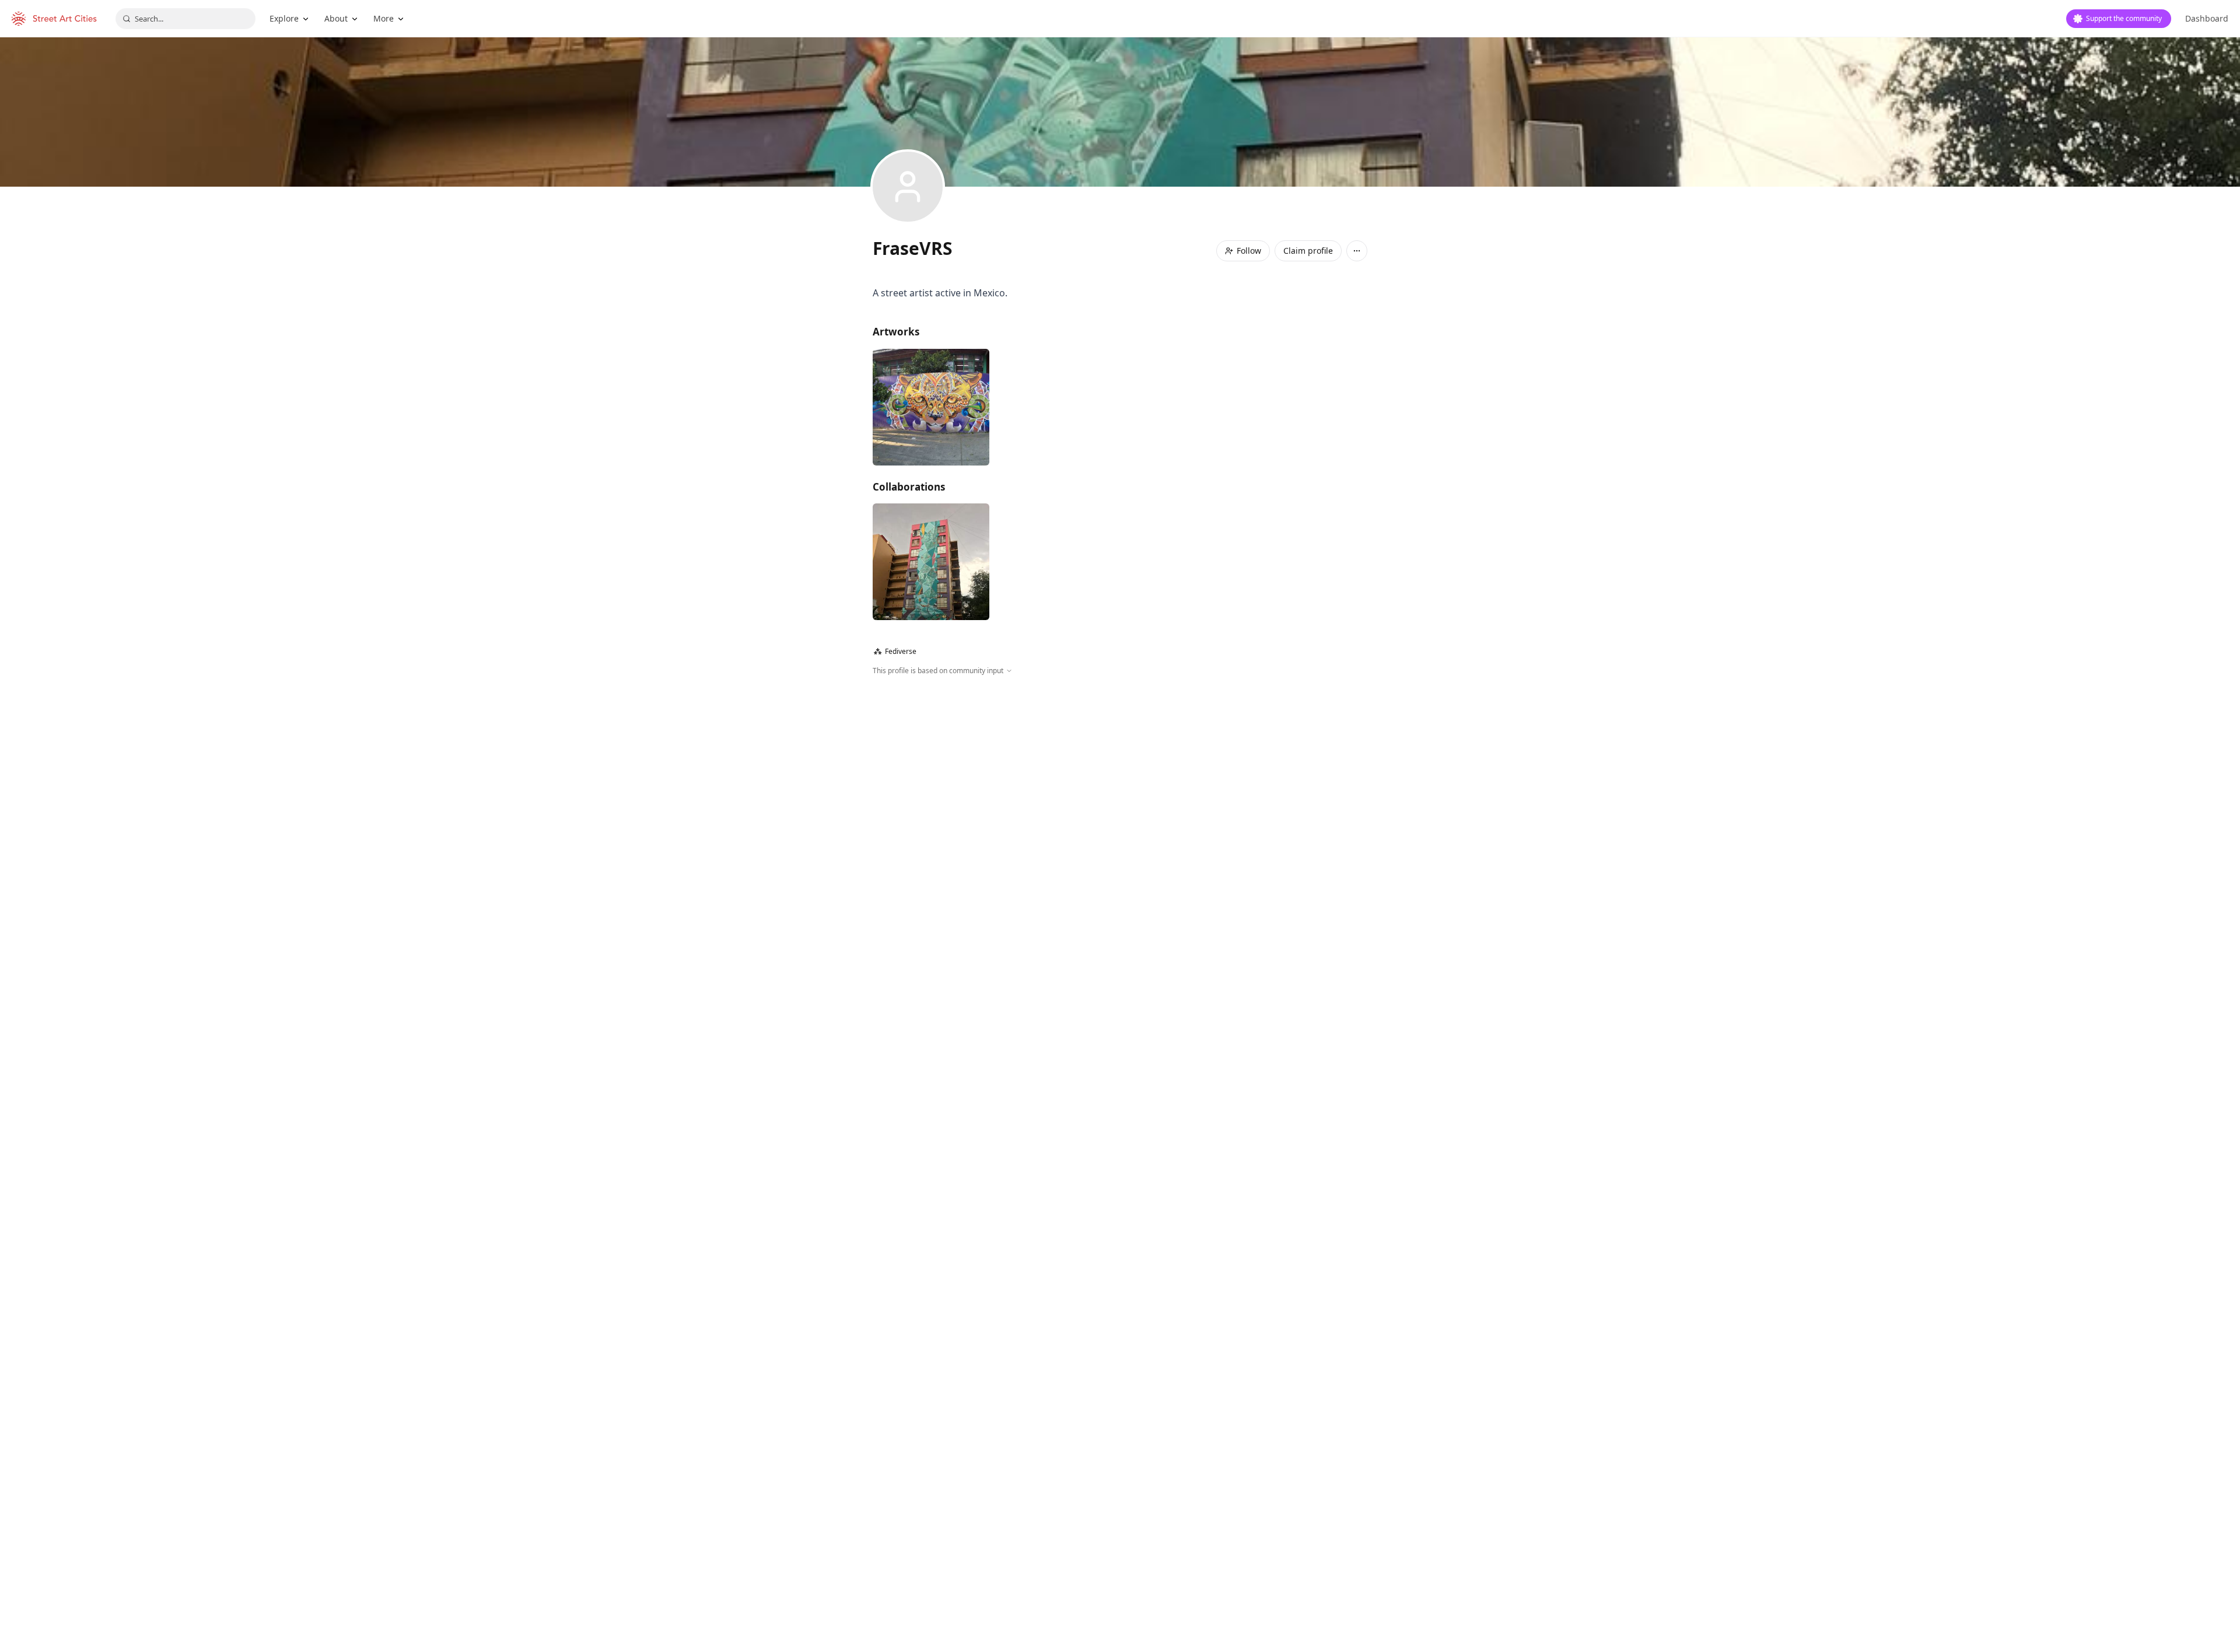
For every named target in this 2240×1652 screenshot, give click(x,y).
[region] (1120, 802)
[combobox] (185, 19)
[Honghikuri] (931, 407)
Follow (1249, 251)
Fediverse (895, 651)
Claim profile (1308, 251)
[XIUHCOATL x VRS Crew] (931, 562)
